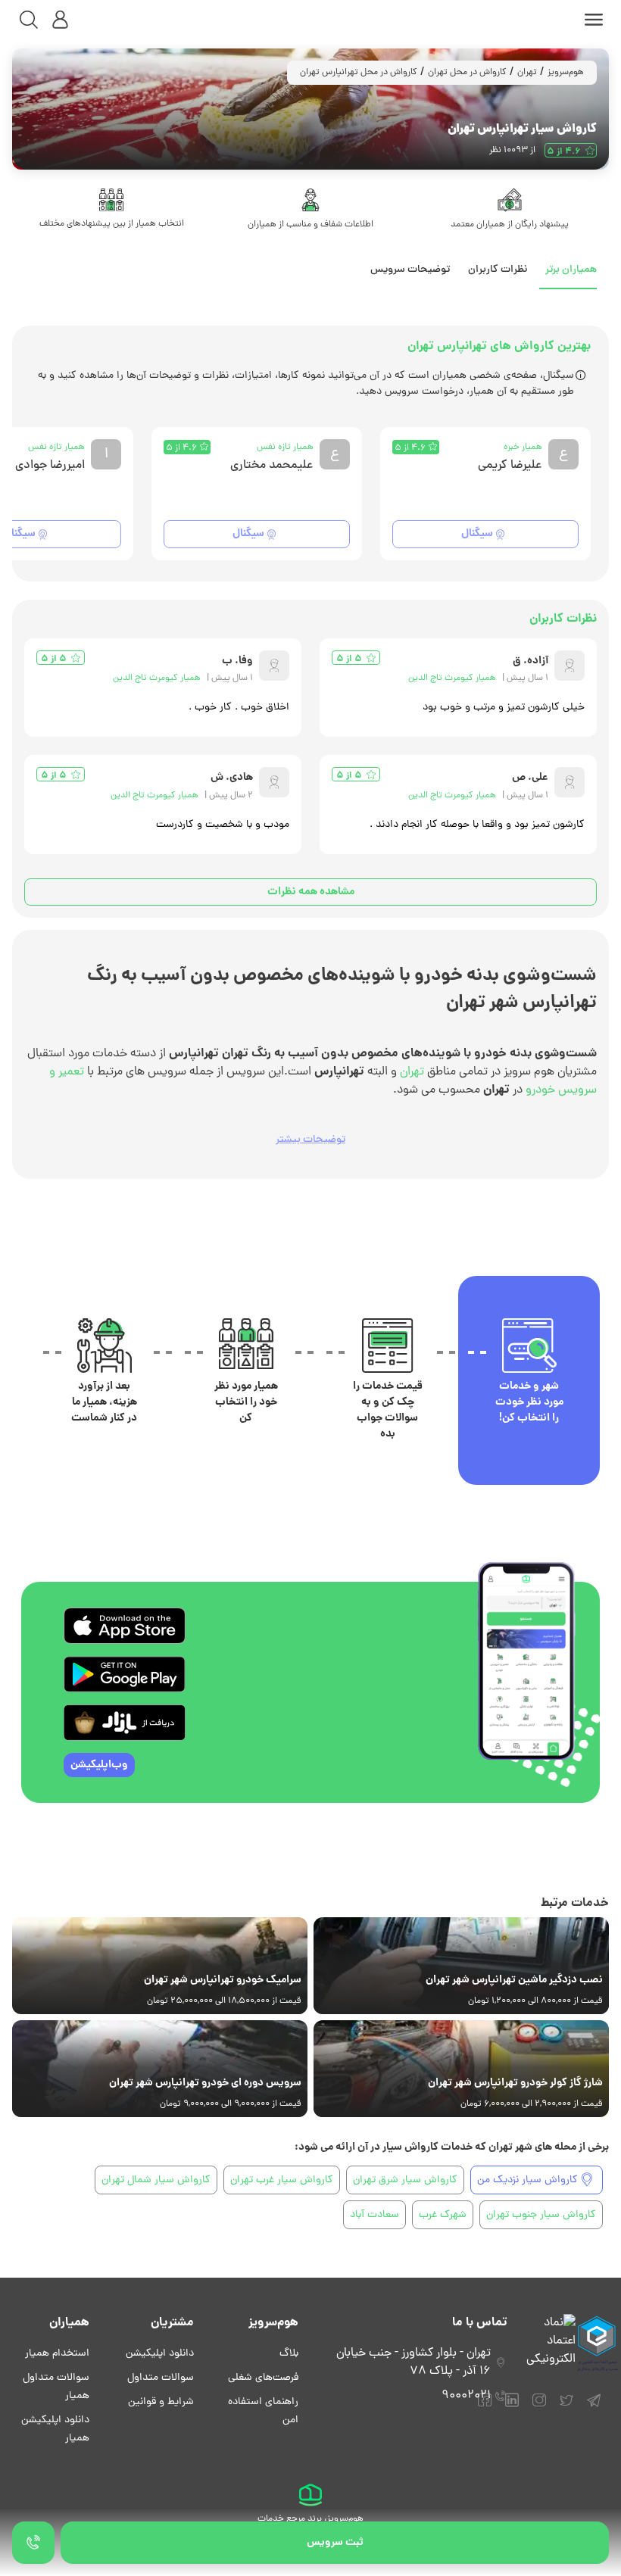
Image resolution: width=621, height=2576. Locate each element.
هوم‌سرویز (566, 73)
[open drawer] (594, 20)
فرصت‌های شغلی (263, 2378)
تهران (527, 73)
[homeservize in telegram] (594, 2407)
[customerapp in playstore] (125, 1674)
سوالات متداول (161, 2378)
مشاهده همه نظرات (311, 892)
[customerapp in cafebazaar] (125, 1723)
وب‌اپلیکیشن (99, 1765)
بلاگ (289, 2354)
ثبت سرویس (335, 2543)
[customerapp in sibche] (125, 1626)
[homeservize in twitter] (566, 2407)
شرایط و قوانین (161, 2402)
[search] (29, 20)
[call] (33, 2543)
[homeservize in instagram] (539, 2407)
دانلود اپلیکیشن (160, 2354)
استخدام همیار (57, 2354)
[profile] (61, 20)
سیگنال (477, 534)
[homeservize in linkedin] (512, 2407)
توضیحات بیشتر (310, 1140)
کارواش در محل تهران (467, 73)
